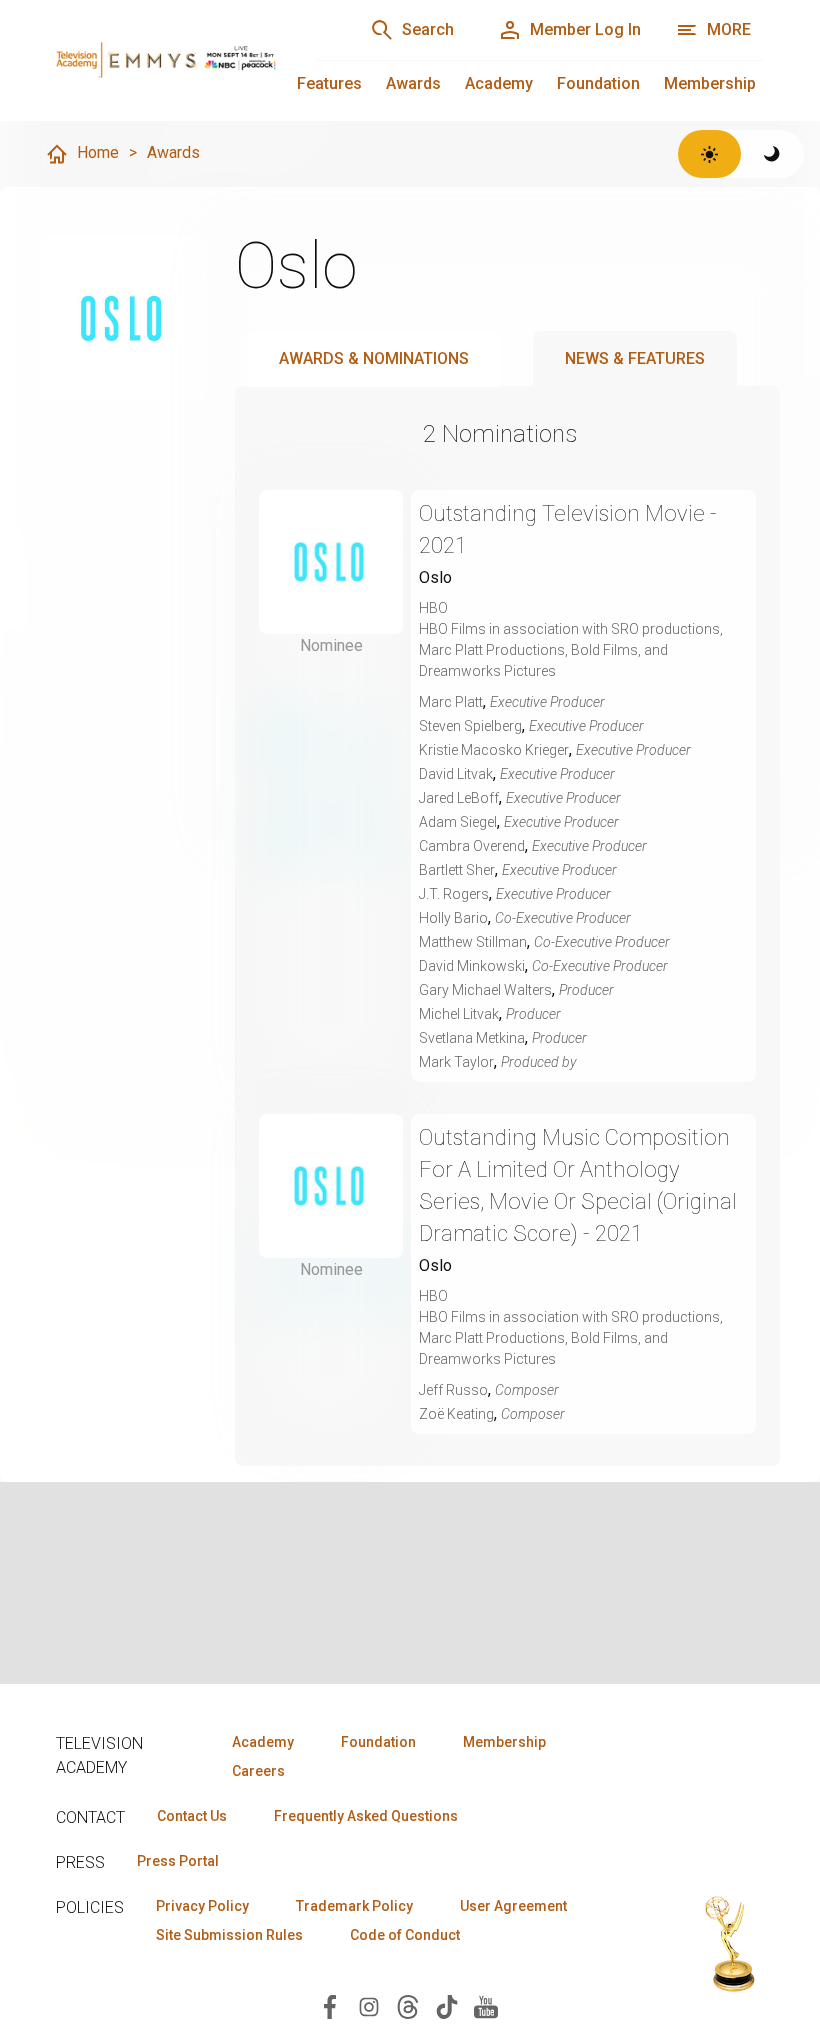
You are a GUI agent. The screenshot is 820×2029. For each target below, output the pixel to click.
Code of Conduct (405, 1935)
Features (329, 83)
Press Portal (178, 1861)
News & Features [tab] (635, 358)
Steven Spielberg (470, 726)
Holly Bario (453, 918)
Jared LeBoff (459, 798)
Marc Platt (451, 702)
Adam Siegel (458, 822)
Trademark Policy (354, 1906)
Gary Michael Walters (485, 990)
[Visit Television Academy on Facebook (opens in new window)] (330, 2005)
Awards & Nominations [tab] (374, 358)
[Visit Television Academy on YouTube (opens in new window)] (486, 2005)
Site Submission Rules (229, 1935)
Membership (710, 83)
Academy (499, 83)
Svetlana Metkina (472, 1038)
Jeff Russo (453, 1390)
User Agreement (513, 1906)
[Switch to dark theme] (772, 154)
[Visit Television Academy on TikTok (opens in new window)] (447, 2005)
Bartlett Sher (457, 870)
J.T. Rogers (454, 894)
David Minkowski (472, 966)
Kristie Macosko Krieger (494, 750)
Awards (413, 83)
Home (98, 152)
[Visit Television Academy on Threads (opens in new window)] (408, 2005)
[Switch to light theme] (709, 154)
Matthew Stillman (473, 942)
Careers (258, 1771)
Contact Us (192, 1816)
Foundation (598, 83)
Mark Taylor (456, 1062)
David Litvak (456, 774)
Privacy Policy (202, 1906)
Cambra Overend (472, 846)
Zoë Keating (456, 1414)
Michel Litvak (459, 1014)
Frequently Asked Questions (366, 1816)
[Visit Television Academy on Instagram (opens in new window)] (369, 2005)
